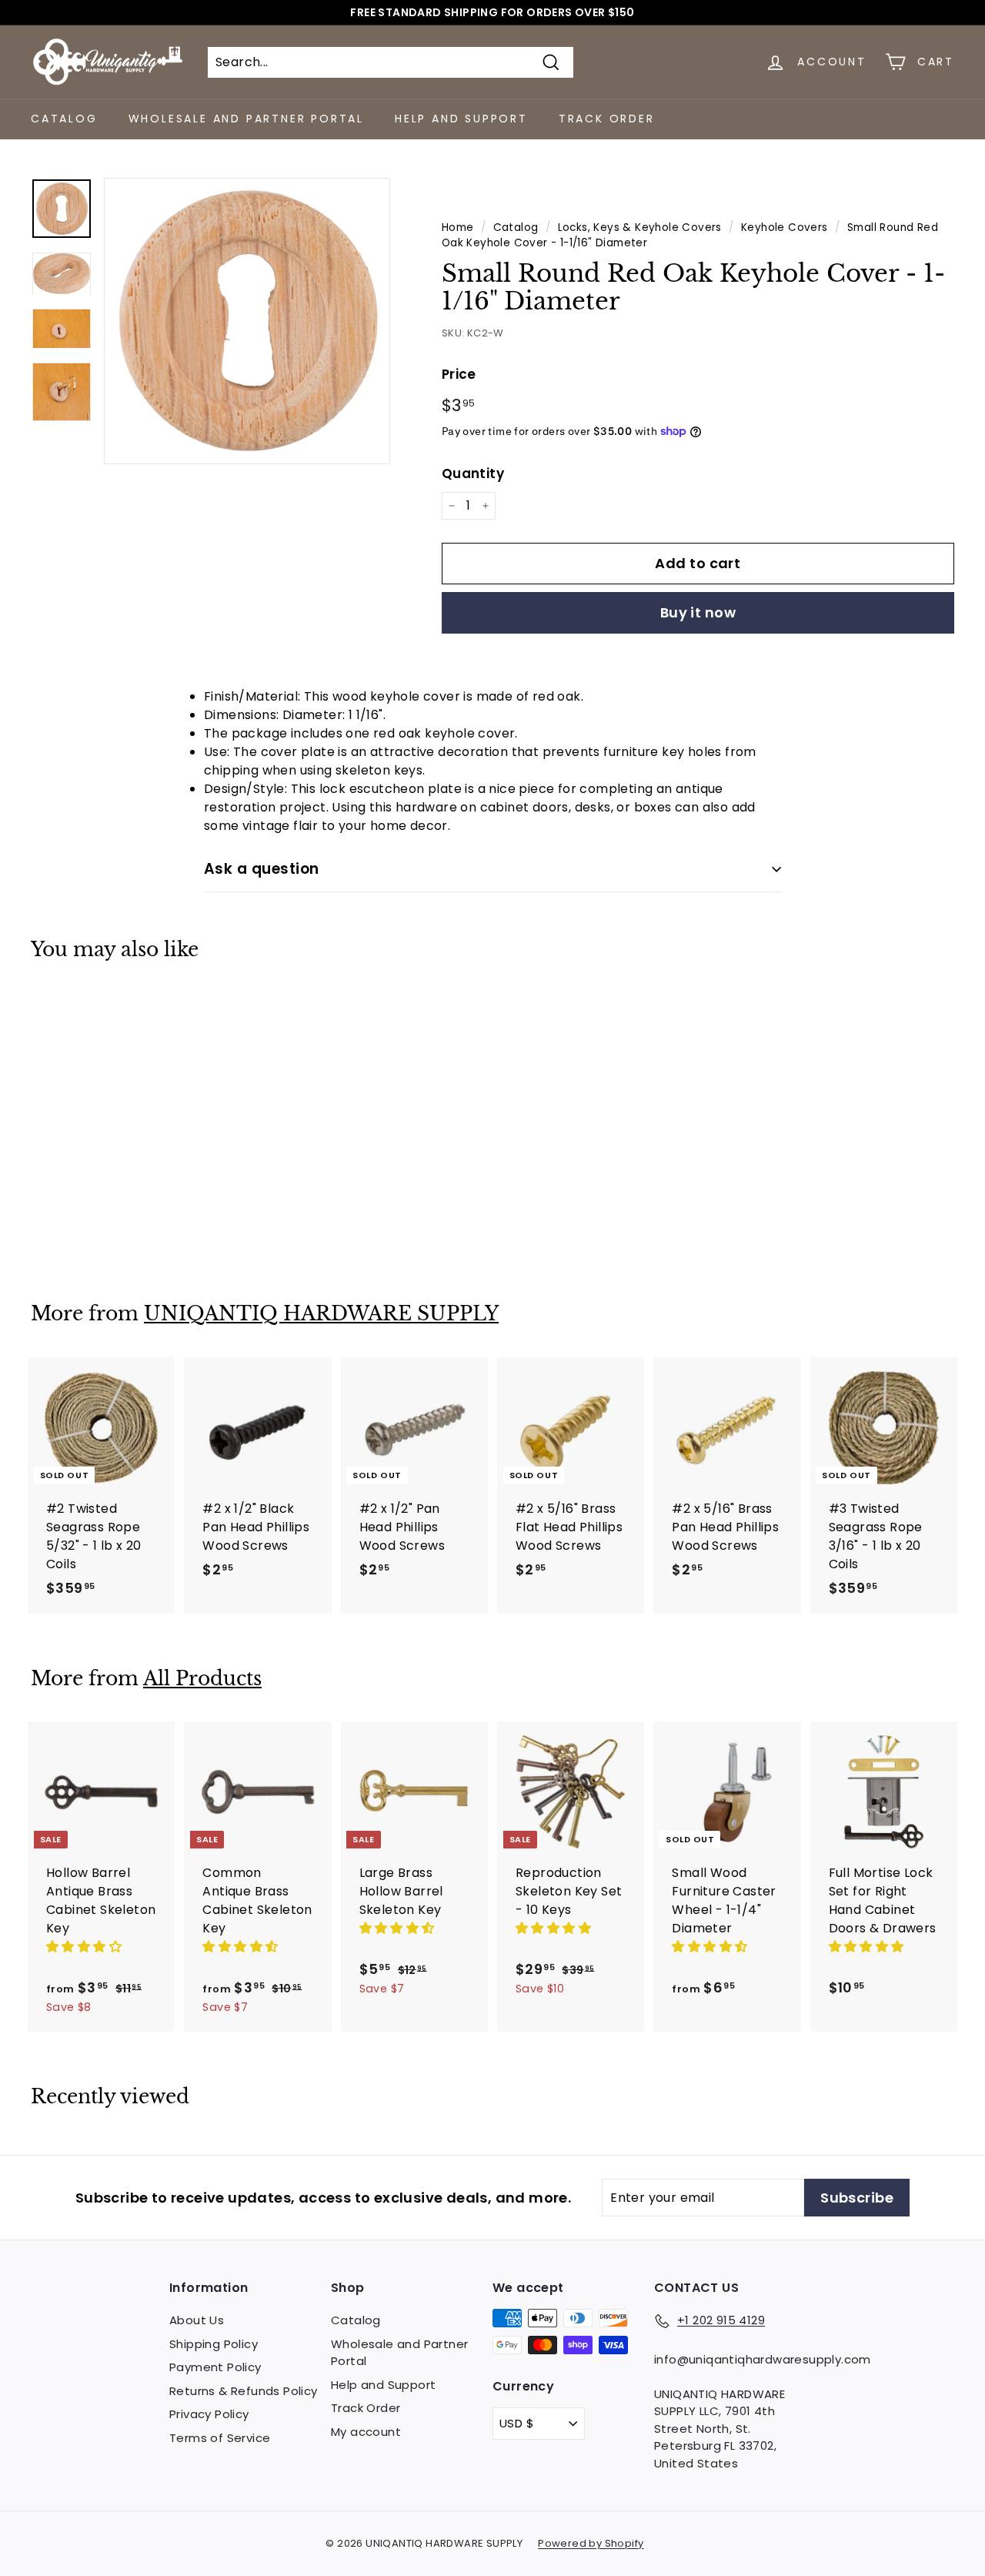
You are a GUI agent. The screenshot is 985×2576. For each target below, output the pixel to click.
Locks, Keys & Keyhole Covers (640, 227)
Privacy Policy (209, 2414)
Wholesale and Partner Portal (246, 119)
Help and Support (461, 119)
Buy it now (698, 612)
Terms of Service (220, 2438)
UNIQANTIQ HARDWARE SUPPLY (321, 1314)
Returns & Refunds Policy (244, 2391)
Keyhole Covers (785, 227)
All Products (202, 1679)
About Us (197, 2320)
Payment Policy (215, 2367)
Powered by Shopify (591, 2543)
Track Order (607, 119)
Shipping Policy (214, 2344)
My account (366, 2432)
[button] (85, 1947)
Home (458, 227)
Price (459, 374)
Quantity (473, 473)
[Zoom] (247, 321)
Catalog (64, 119)
